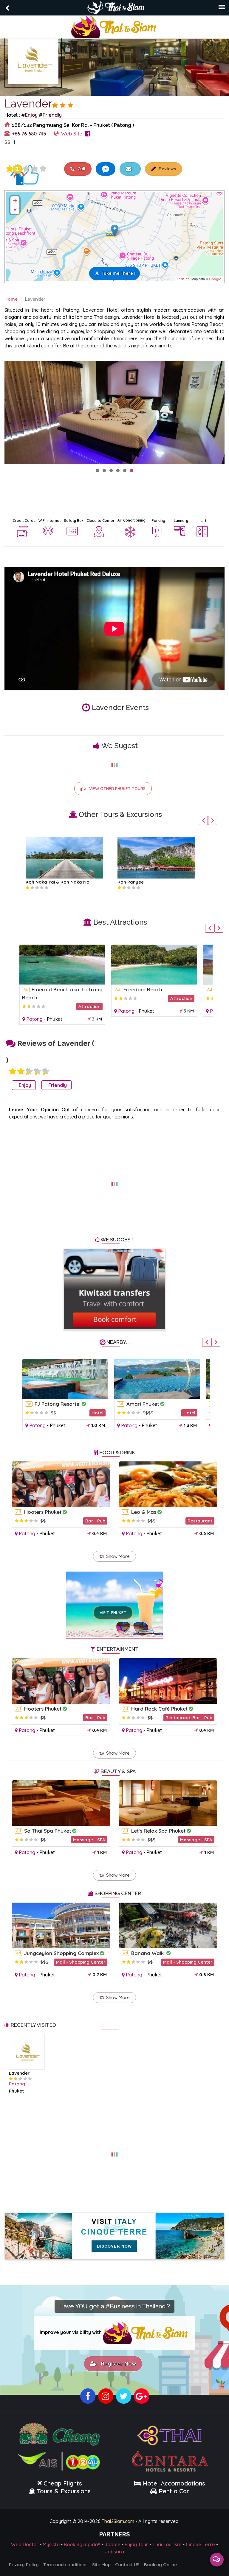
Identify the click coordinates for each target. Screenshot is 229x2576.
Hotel (98, 1413)
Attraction (89, 1006)
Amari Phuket (143, 1404)
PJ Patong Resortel (58, 1404)
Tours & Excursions (64, 2491)
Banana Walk (148, 1953)
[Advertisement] (114, 1180)
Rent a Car (174, 2491)
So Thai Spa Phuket (48, 1831)
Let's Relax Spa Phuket (158, 1831)
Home (11, 299)
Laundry (181, 521)
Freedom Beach (143, 989)
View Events (39, 142)
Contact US (127, 2565)
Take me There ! (119, 273)
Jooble (113, 2544)
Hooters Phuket (43, 1512)
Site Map (101, 2565)
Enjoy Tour (136, 2544)
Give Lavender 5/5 (43, 169)
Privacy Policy (24, 2565)
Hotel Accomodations (173, 2483)
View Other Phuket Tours (117, 789)
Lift (204, 521)
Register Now (117, 2364)
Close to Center (100, 521)
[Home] (114, 26)
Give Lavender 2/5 (21, 1071)
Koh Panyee (131, 882)
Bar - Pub (95, 1521)
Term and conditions (65, 2565)
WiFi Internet (50, 521)
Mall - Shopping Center (81, 1962)
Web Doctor (25, 2544)
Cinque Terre (200, 2544)
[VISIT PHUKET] (114, 1596)
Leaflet (183, 279)
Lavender (19, 2073)
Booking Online (160, 2565)
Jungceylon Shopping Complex (61, 1953)
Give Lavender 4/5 (35, 169)
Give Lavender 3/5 (26, 169)
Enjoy (31, 115)
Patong (34, 1019)
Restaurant (200, 1521)
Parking (158, 521)
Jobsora (114, 2552)
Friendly (52, 115)
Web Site (72, 134)
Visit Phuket (113, 1613)
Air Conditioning (131, 520)
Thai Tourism (167, 2544)
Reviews (167, 169)
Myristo (51, 2544)
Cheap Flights (63, 2483)
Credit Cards (24, 521)
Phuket (55, 1019)
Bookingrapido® (82, 2544)
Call (81, 169)
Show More (118, 1556)
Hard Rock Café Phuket (159, 1709)
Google (215, 279)
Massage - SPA (89, 1840)
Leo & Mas (144, 1512)
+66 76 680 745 (29, 134)
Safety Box (74, 521)
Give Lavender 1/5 (10, 169)
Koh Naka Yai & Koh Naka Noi (58, 882)
